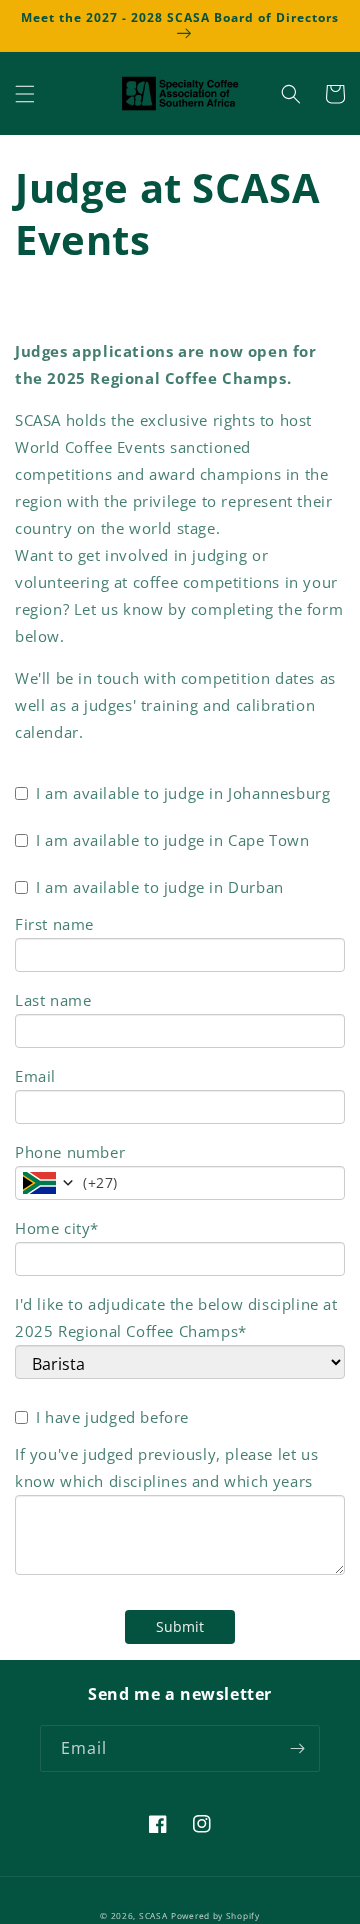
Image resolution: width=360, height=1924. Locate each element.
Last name (53, 1000)
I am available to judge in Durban (160, 887)
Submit (180, 1626)
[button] (25, 94)
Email (35, 1076)
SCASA (153, 1915)
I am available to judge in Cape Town (173, 840)
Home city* (57, 1228)
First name (54, 924)
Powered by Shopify (215, 1915)
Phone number (70, 1152)
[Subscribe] (297, 1748)
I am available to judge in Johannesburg (183, 793)
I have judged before (112, 1417)
